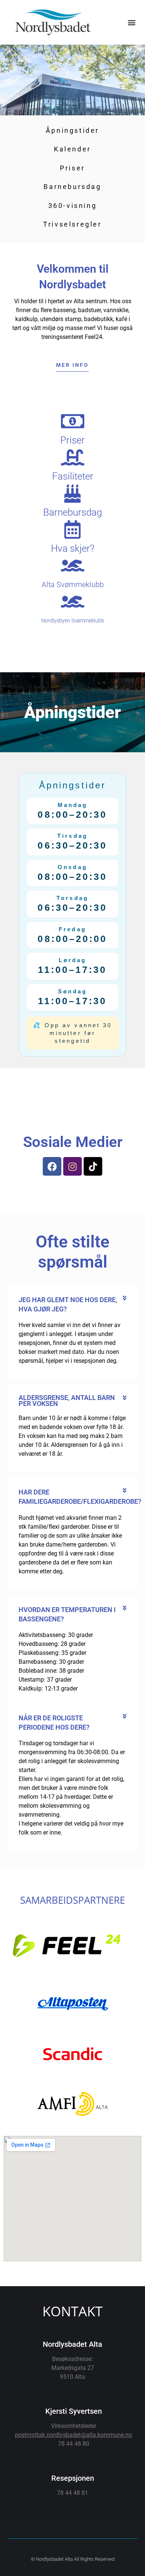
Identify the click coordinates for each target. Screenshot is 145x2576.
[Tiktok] (93, 1166)
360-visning (73, 206)
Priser (72, 168)
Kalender (72, 149)
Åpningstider (72, 130)
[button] (131, 23)
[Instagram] (72, 1166)
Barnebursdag (72, 187)
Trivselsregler (72, 224)
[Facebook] (52, 1166)
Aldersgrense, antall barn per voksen (67, 1401)
